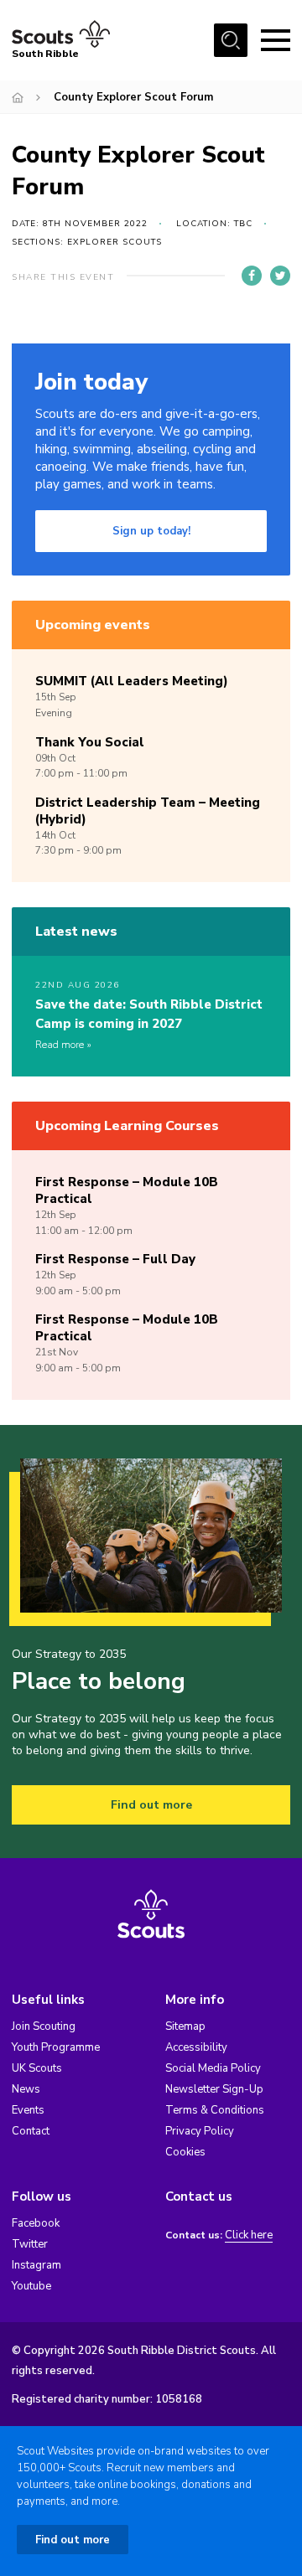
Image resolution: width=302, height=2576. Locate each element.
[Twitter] (280, 276)
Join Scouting (44, 2026)
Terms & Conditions (215, 2110)
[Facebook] (252, 276)
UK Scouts (37, 2068)
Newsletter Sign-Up (214, 2089)
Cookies (185, 2152)
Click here (249, 2235)
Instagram (36, 2265)
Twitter (30, 2244)
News (26, 2089)
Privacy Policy (200, 2131)
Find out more (151, 1805)
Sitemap (185, 2026)
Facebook (36, 2223)
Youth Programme (56, 2047)
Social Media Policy (213, 2068)
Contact (31, 2131)
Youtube (31, 2286)
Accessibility (196, 2047)
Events (28, 2110)
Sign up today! (151, 531)
